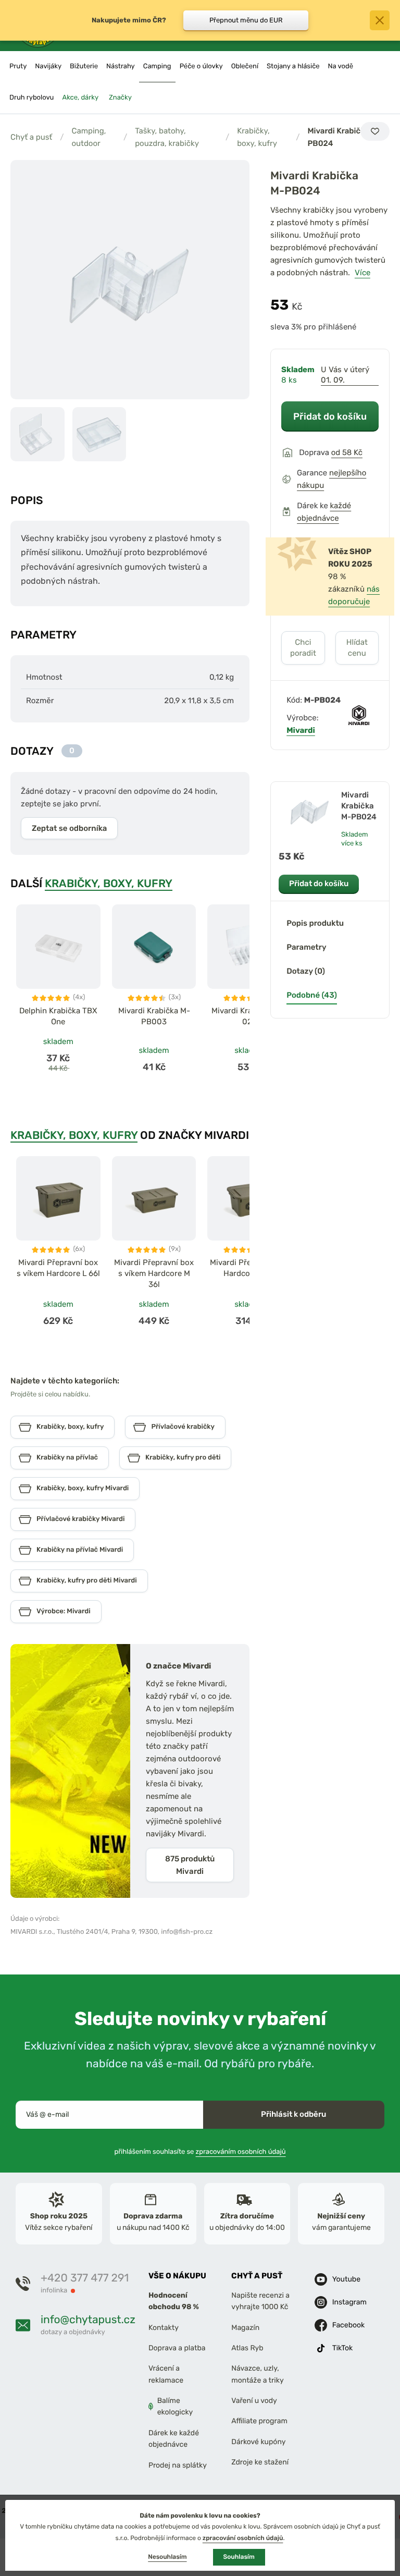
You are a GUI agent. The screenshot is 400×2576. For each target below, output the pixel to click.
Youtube (346, 2279)
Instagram (349, 2302)
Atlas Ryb (247, 2348)
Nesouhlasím (167, 2557)
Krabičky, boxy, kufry (257, 137)
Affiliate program (259, 2421)
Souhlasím (239, 2557)
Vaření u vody (254, 2401)
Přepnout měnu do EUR (246, 20)
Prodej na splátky (178, 2465)
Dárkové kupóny (258, 2442)
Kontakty (164, 2327)
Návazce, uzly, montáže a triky (257, 2374)
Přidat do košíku (330, 416)
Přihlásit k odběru (293, 2114)
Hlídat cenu (357, 648)
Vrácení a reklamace (166, 2374)
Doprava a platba (177, 2348)
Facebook (349, 2324)
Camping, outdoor (89, 137)
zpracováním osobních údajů (241, 2151)
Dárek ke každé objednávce (174, 2439)
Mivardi (301, 730)
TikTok (343, 2347)
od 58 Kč (347, 452)
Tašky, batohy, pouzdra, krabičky (167, 137)
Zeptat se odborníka (69, 828)
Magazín (245, 2327)
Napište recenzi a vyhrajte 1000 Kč (260, 2301)
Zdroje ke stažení (260, 2462)
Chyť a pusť (31, 137)
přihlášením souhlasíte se (200, 2151)
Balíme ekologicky (175, 2406)
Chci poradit (303, 648)
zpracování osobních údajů (243, 2538)
